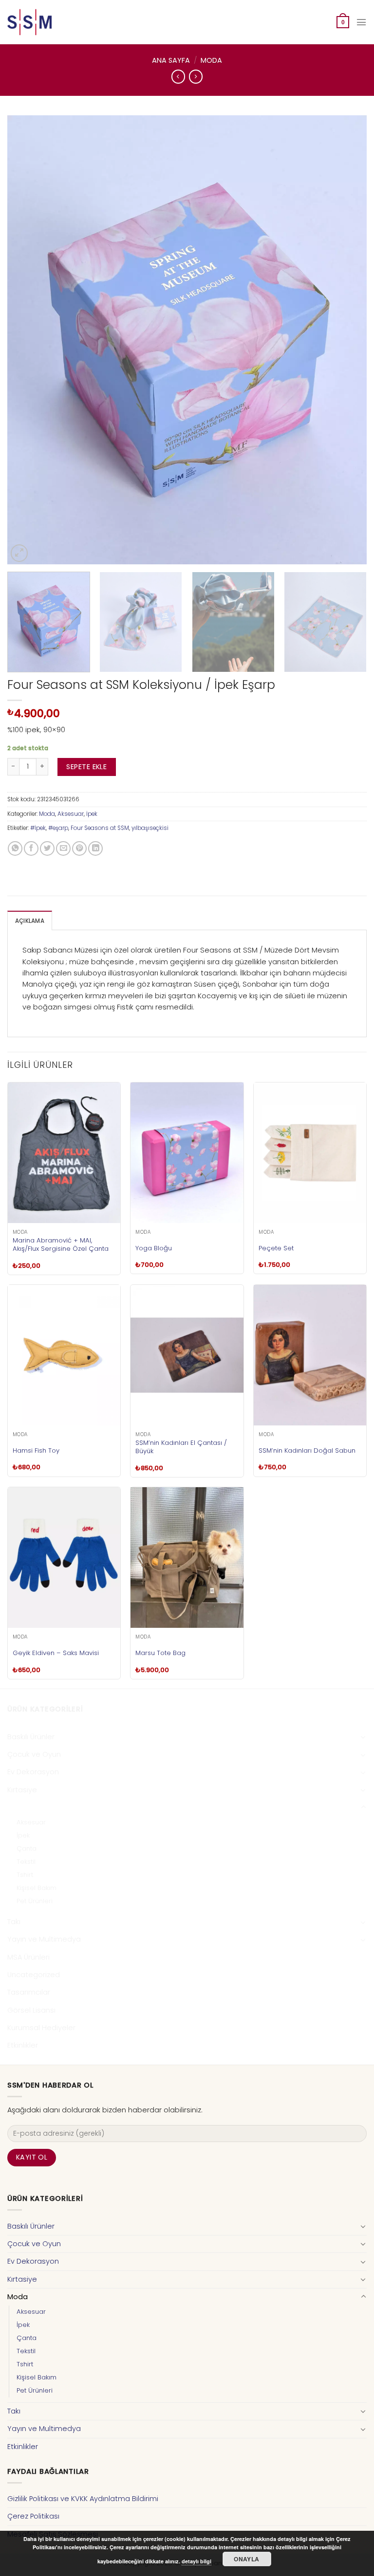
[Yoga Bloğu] (187, 1153)
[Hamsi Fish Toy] (64, 1355)
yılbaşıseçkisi (150, 828)
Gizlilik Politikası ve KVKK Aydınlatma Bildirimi (83, 2499)
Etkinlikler (23, 2045)
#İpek (38, 828)
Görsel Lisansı (31, 2010)
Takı (14, 1922)
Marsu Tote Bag (160, 1653)
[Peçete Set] (310, 1153)
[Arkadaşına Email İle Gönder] (63, 848)
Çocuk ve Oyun (34, 1754)
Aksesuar (71, 814)
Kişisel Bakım (37, 1888)
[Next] (347, 340)
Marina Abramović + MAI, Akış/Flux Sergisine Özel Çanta (61, 1244)
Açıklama (30, 921)
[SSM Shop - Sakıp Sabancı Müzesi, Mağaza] (48, 22)
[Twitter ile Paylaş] (47, 848)
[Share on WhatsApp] (15, 848)
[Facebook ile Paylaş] (31, 848)
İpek (92, 814)
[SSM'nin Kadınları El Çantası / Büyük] (187, 1355)
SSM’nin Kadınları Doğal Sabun (307, 1450)
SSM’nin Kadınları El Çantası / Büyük (181, 1447)
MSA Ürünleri (28, 1957)
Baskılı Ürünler (31, 1737)
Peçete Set (276, 1248)
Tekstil (26, 1862)
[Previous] (27, 340)
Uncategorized (34, 1975)
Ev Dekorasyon (33, 1772)
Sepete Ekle (86, 767)
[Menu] (361, 22)
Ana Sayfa (171, 60)
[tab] (30, 921)
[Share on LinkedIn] (95, 848)
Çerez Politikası (33, 2516)
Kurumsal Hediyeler (41, 2028)
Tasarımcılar (29, 1992)
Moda (211, 60)
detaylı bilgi (196, 2561)
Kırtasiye (22, 1790)
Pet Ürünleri (35, 1901)
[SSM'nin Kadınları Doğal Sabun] (310, 1355)
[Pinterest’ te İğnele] (79, 848)
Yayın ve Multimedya (44, 1939)
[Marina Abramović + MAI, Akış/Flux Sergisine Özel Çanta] (64, 1153)
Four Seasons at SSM (100, 828)
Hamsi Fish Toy (36, 1450)
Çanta (27, 1848)
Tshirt (25, 1875)
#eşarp (58, 828)
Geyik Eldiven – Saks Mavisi (56, 1653)
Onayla (246, 2559)
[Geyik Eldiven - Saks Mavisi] (64, 1558)
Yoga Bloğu (154, 1248)
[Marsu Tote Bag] (187, 1558)
